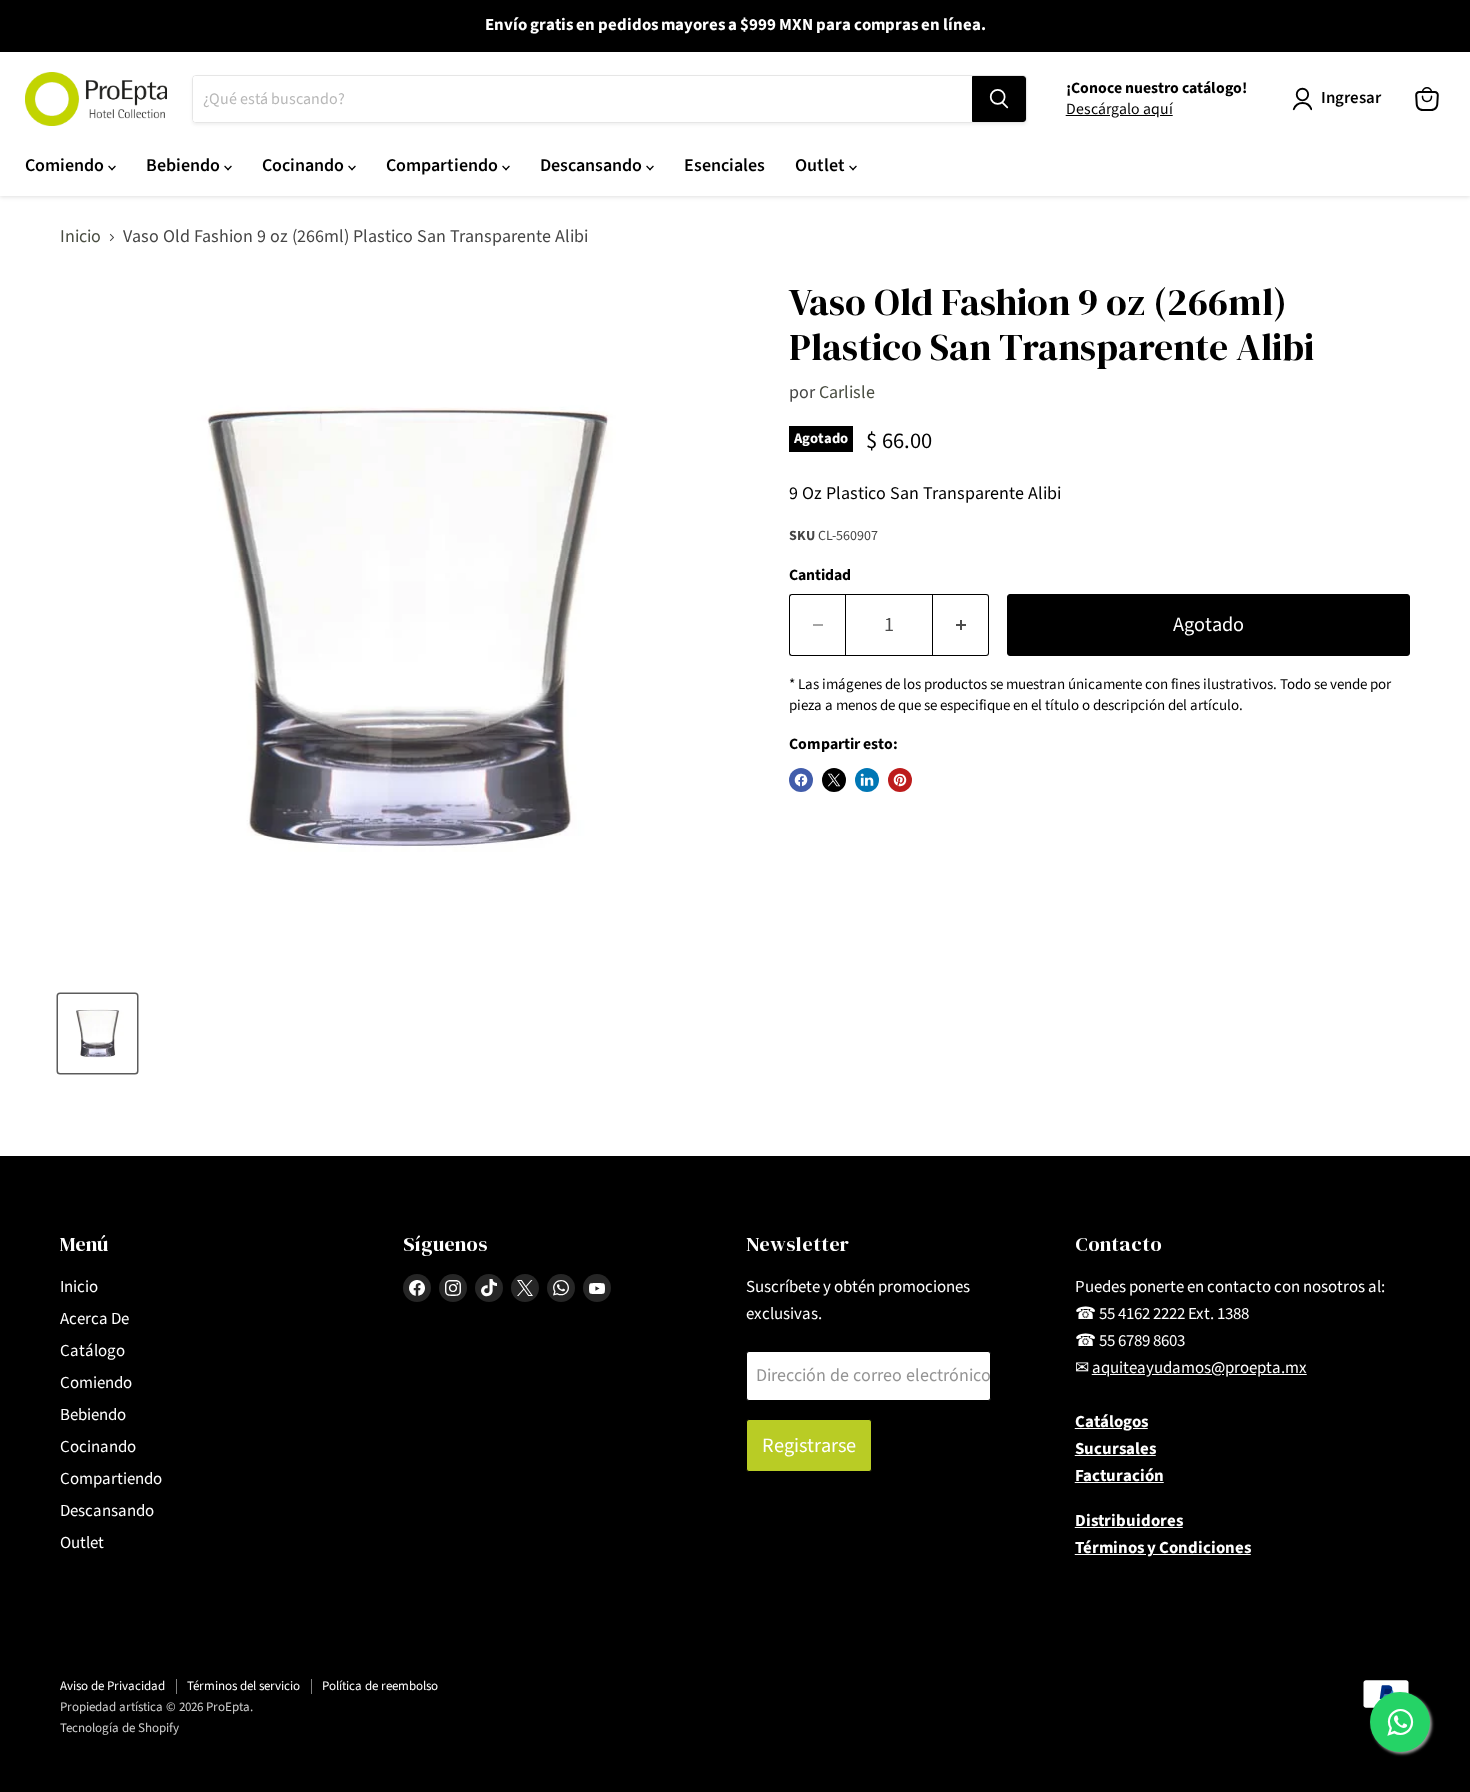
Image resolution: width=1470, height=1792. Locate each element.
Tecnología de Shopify (119, 1728)
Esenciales (724, 165)
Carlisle (847, 392)
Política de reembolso (380, 1686)
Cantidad (820, 575)
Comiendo (66, 165)
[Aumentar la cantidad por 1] (961, 624)
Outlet (822, 165)
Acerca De (94, 1319)
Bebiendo (185, 165)
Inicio (80, 237)
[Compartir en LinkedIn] (867, 780)
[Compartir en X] (834, 780)
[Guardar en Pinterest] (900, 780)
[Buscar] (999, 99)
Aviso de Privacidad (112, 1686)
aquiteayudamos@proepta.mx (1199, 1368)
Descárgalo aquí (1119, 109)
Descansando (593, 165)
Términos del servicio (243, 1686)
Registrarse (809, 1445)
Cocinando (305, 165)
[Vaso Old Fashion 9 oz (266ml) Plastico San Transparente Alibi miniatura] (97, 1033)
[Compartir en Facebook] (801, 780)
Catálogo (92, 1351)
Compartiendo (444, 165)
